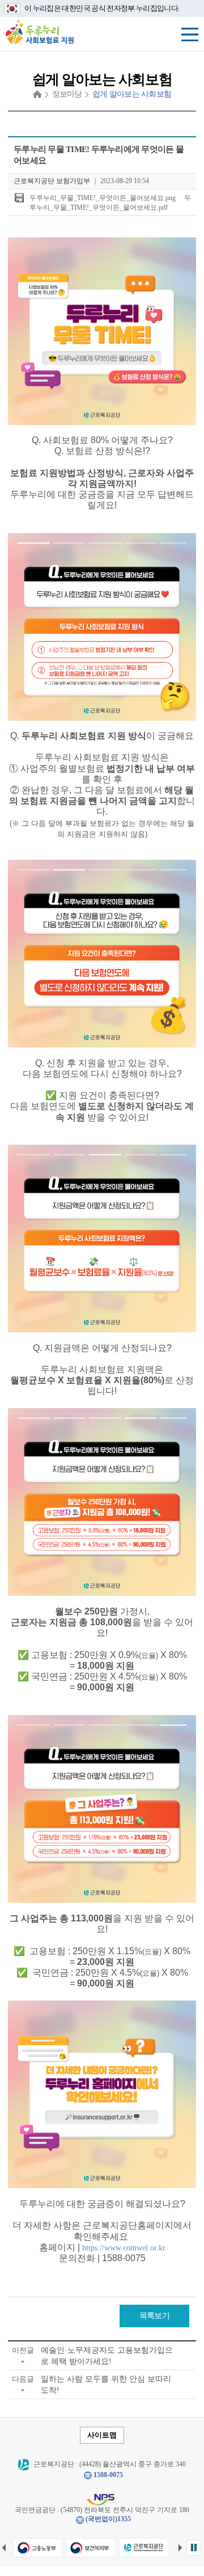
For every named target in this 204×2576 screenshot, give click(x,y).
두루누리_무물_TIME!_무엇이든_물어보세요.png (103, 198)
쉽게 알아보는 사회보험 (132, 94)
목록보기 (154, 2316)
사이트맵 (102, 2435)
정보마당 (67, 94)
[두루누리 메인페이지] (40, 31)
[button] (194, 2548)
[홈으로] (37, 94)
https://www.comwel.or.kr (124, 2248)
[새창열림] (38, 2548)
